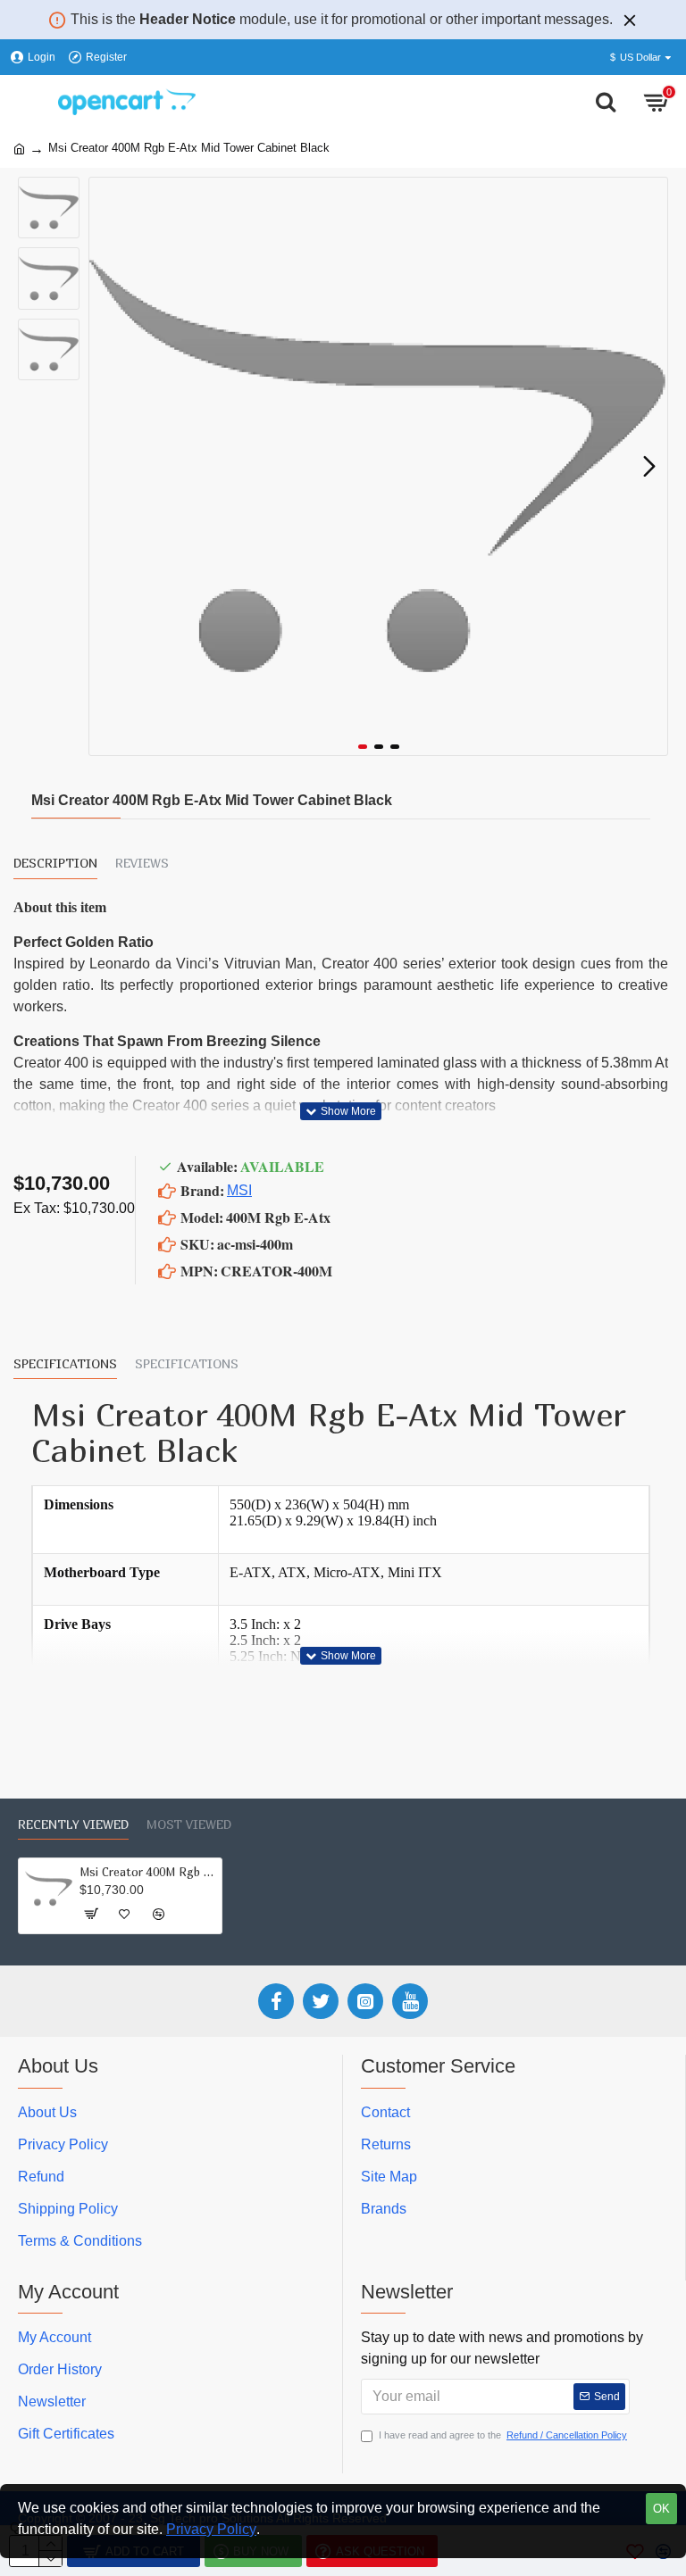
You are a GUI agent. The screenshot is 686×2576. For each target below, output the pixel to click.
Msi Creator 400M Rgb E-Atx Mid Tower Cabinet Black (147, 1872)
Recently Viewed (73, 1824)
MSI (239, 1190)
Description (55, 863)
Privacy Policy (211, 2529)
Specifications (65, 1363)
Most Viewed (189, 1824)
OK (661, 2509)
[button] (107, 467)
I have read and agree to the (503, 2435)
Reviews (142, 863)
